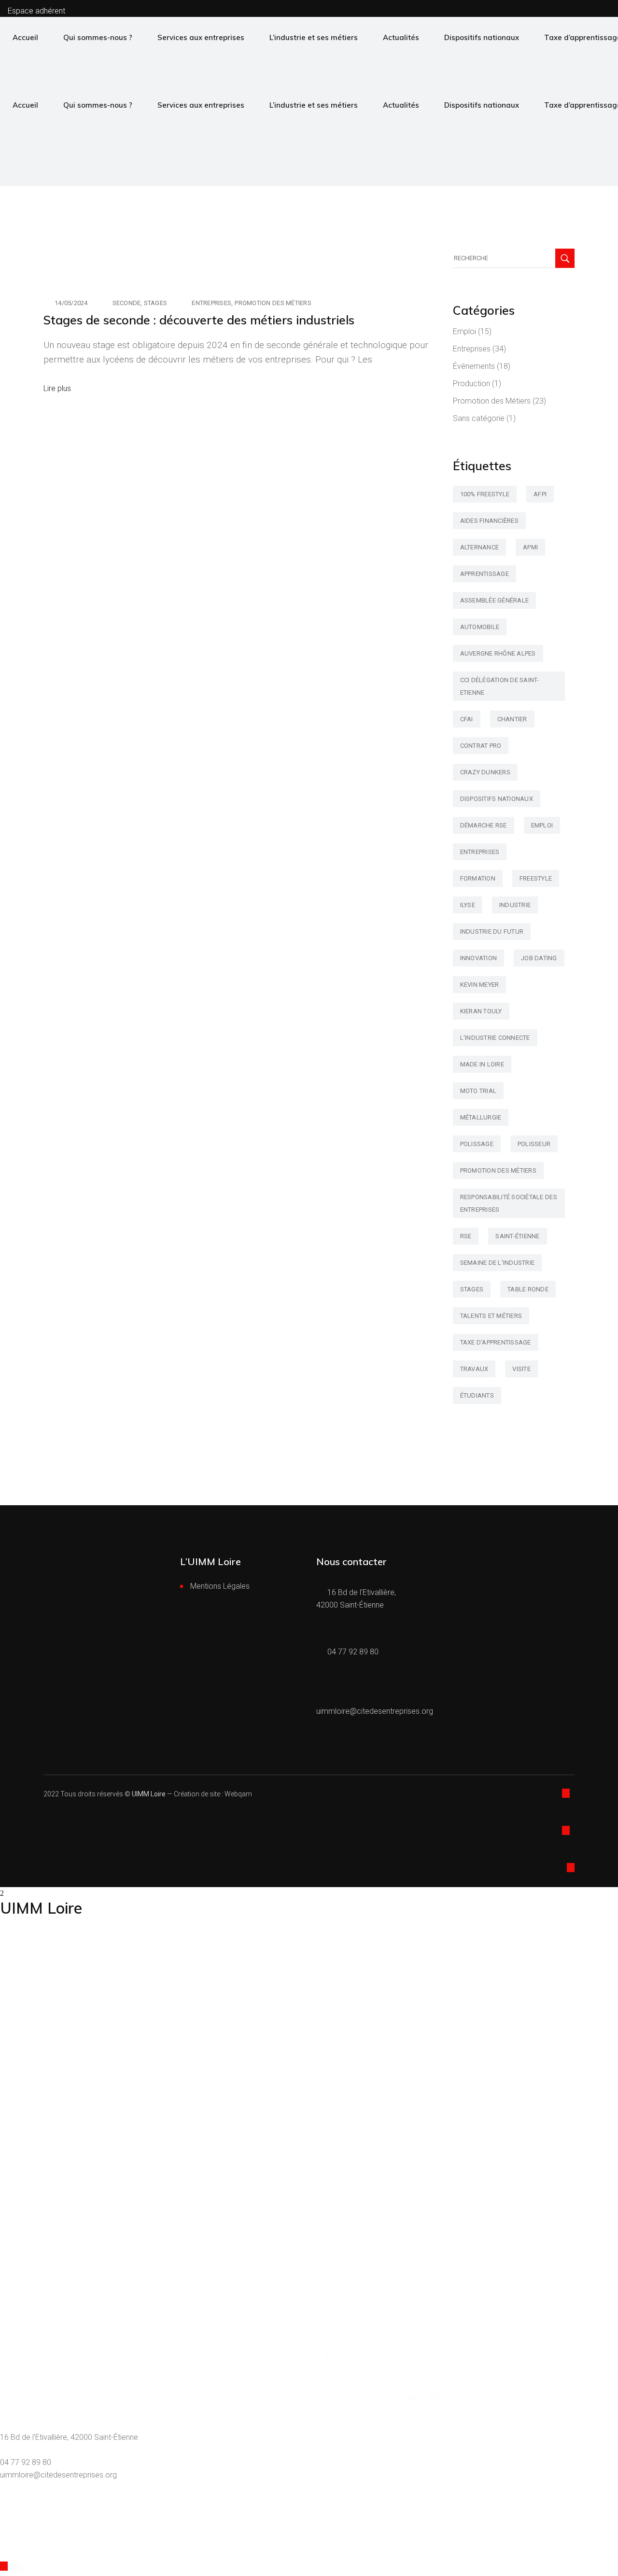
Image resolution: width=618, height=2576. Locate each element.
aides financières (489, 521)
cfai (467, 719)
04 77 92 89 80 (26, 2462)
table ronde (528, 1289)
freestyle (536, 878)
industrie (515, 905)
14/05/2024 (71, 303)
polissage (477, 1144)
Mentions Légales (220, 1586)
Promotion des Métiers (273, 303)
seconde (127, 303)
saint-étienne (517, 1236)
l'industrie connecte (495, 1038)
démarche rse (484, 825)
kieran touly (481, 1011)
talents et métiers (491, 1316)
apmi (530, 547)
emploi (542, 825)
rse (466, 1236)
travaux (474, 1369)
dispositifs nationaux (497, 799)
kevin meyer (480, 985)
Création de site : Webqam (213, 1794)
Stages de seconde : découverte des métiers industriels (199, 320)
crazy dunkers (485, 772)
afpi (540, 494)
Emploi (464, 331)
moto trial (478, 1091)
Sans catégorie (479, 418)
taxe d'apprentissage (496, 1342)
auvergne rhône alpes (498, 653)
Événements (474, 366)
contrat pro (481, 746)
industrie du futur (492, 931)
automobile (480, 627)
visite (521, 1369)
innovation (479, 958)
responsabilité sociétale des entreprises (509, 1203)
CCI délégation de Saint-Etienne (500, 686)
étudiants (477, 1395)
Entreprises (211, 303)
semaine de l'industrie (498, 1263)
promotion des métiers (498, 1170)
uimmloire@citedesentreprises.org (58, 2475)
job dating (539, 958)
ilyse (468, 905)
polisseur (534, 1144)
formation (478, 878)
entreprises (480, 852)
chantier (512, 719)
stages (156, 303)
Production (471, 384)
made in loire (482, 1064)
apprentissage (485, 574)
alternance (480, 547)
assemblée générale (495, 600)
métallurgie (481, 1117)
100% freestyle (485, 494)
